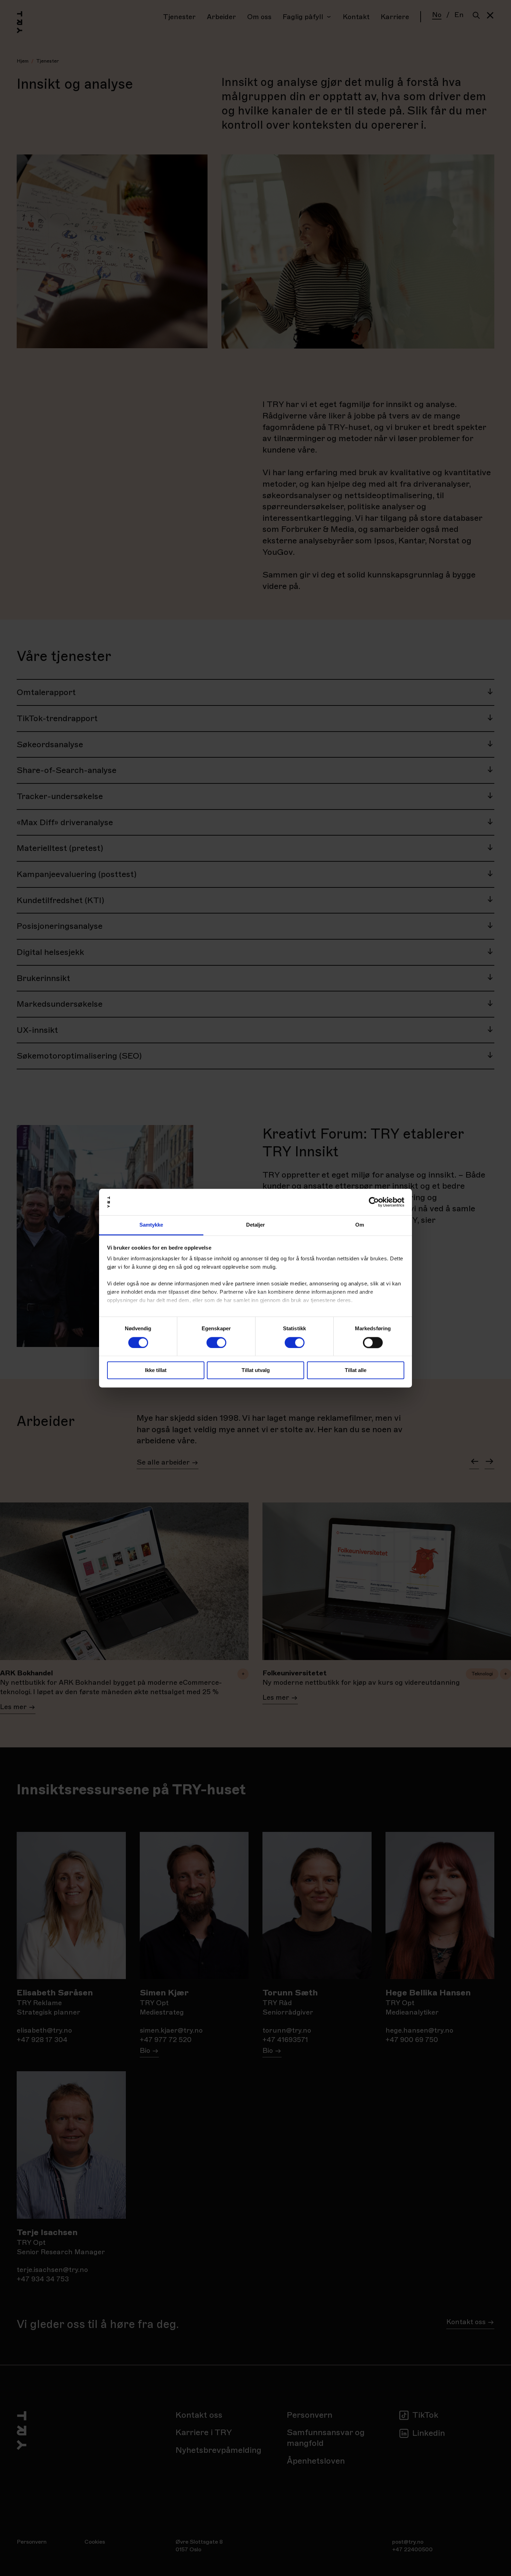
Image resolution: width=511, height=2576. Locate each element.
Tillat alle (356, 1370)
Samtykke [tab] (151, 1225)
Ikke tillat (156, 1370)
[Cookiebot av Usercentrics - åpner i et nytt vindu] (374, 1202)
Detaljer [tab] (256, 1225)
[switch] (216, 1342)
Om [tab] (360, 1225)
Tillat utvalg (256, 1370)
